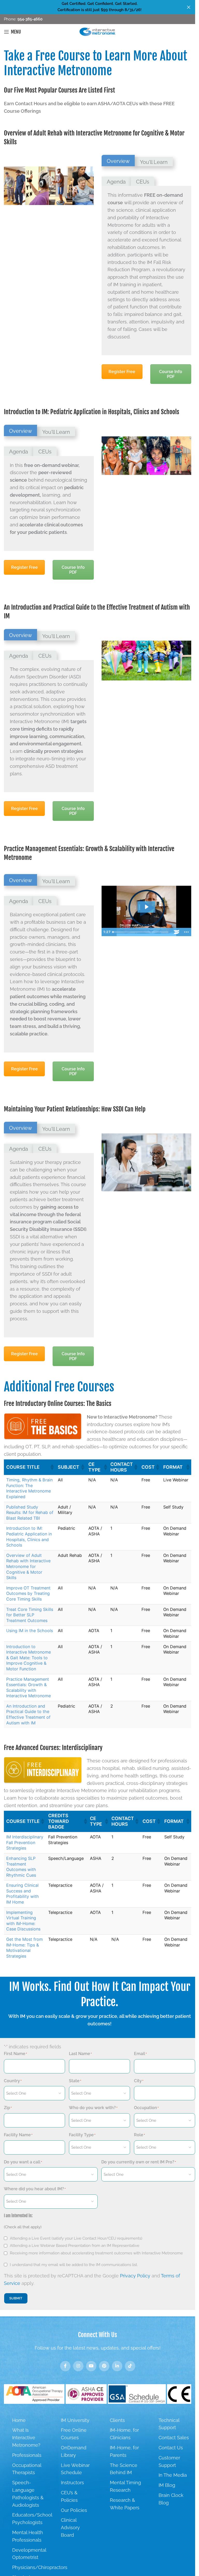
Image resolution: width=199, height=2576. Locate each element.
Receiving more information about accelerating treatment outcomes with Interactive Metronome (96, 2253)
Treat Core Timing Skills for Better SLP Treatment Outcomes (30, 1615)
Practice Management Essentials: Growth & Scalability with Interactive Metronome (29, 1688)
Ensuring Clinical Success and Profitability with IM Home (23, 1894)
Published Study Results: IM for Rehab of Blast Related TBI (30, 1513)
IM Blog (167, 2485)
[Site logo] (98, 31)
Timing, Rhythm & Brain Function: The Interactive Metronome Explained (29, 1488)
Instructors (72, 2483)
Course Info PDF (171, 374)
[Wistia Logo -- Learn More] (176, 932)
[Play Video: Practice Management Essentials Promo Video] (146, 907)
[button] (52, 1467)
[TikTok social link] (130, 2366)
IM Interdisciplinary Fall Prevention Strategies (25, 1842)
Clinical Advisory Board (70, 2528)
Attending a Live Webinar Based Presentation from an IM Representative (75, 2246)
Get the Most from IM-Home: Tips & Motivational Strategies (24, 1948)
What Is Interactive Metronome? (26, 2438)
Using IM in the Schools (30, 1631)
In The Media (173, 2475)
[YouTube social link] (91, 2366)
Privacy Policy (135, 2276)
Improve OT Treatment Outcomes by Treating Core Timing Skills (28, 1593)
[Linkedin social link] (117, 2366)
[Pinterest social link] (104, 2366)
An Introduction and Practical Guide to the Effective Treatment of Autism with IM (28, 1714)
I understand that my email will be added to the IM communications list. (74, 2265)
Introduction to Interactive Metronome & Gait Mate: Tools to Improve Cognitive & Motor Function (29, 1658)
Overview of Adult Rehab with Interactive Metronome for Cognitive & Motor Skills (28, 1566)
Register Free (122, 372)
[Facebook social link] (65, 2366)
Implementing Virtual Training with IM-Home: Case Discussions (23, 1921)
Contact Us (171, 2448)
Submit (16, 2298)
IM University (75, 2420)
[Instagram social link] (78, 2366)
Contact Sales (174, 2438)
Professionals (27, 2455)
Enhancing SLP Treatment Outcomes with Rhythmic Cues (21, 1867)
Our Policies (74, 2510)
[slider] (141, 932)
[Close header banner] (189, 7)
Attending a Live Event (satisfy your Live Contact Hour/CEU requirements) (76, 2238)
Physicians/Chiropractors (40, 2567)
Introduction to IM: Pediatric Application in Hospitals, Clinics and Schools (29, 1537)
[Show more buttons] (186, 932)
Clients (117, 2420)
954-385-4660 (29, 19)
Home (19, 2420)
